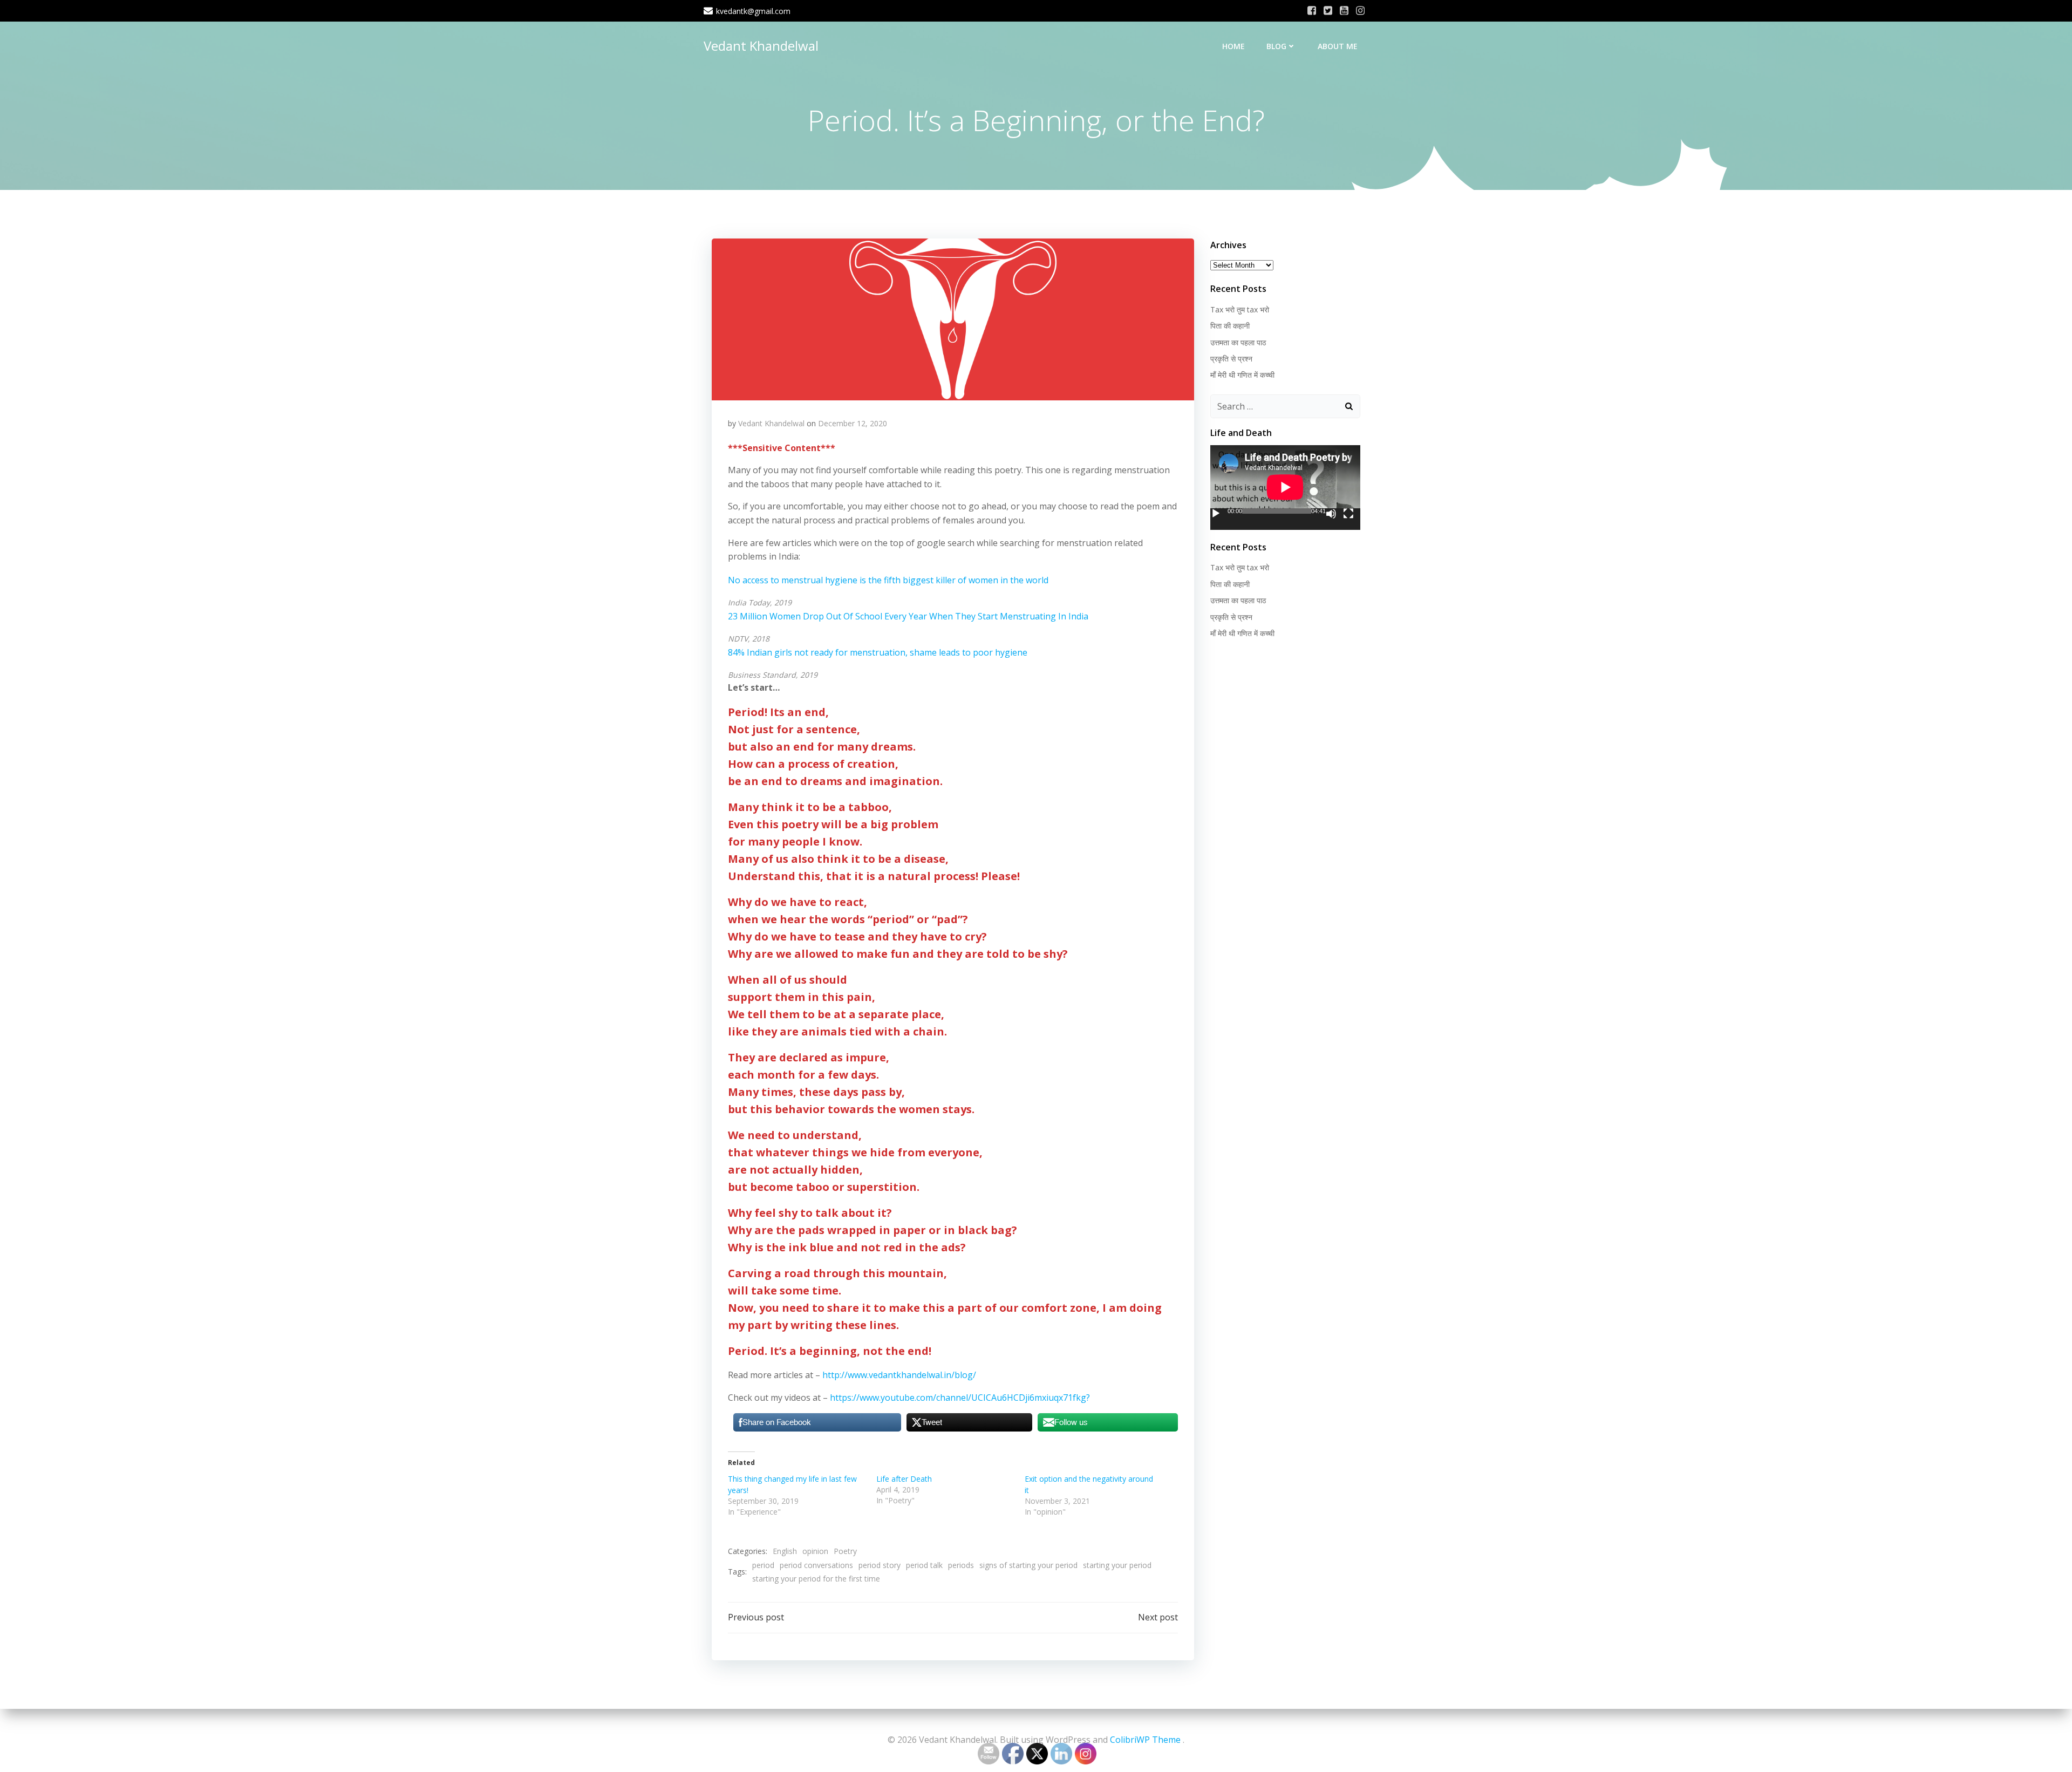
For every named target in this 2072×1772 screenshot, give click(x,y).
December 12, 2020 (853, 423)
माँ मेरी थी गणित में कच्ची (1242, 375)
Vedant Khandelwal (761, 46)
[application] (1285, 487)
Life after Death (904, 1479)
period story (880, 1565)
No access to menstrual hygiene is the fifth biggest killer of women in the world (888, 580)
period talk (924, 1565)
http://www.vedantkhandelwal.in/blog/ (899, 1375)
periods (961, 1565)
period (763, 1565)
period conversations (816, 1565)
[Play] (1216, 514)
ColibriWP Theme (1145, 1740)
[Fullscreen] (1348, 514)
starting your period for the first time (816, 1579)
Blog (1276, 46)
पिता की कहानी (1230, 326)
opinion (815, 1551)
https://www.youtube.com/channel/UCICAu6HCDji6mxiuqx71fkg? (960, 1398)
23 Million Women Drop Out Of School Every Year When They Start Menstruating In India (908, 616)
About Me (1338, 46)
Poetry (845, 1551)
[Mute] (1331, 514)
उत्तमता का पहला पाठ (1238, 342)
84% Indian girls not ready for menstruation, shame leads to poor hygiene (878, 652)
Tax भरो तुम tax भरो (1240, 309)
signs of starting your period (1028, 1565)
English (785, 1551)
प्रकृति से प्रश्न (1231, 359)
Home (1233, 46)
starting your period (1117, 1565)
